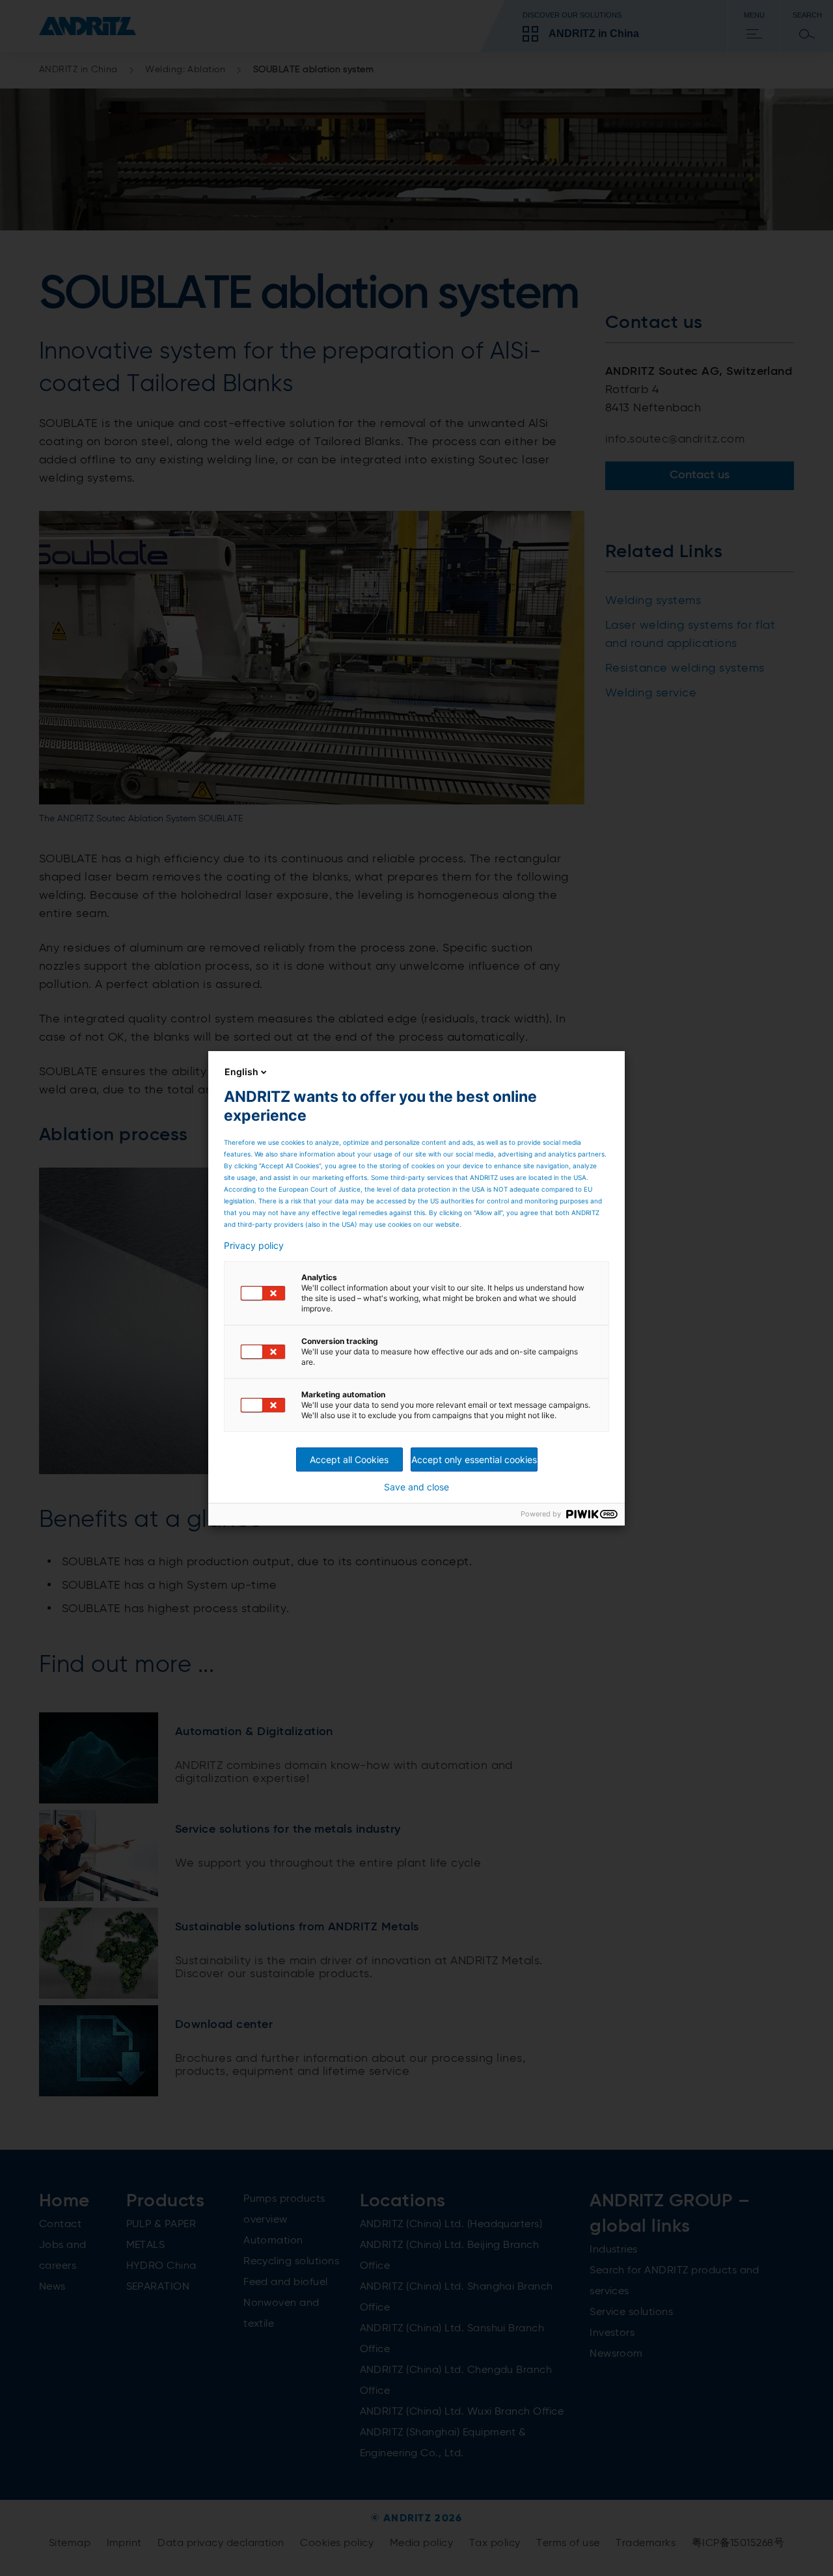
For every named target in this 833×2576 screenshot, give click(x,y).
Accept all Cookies (349, 1459)
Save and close (416, 1487)
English (241, 1072)
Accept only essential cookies (474, 1459)
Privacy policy (254, 1246)
